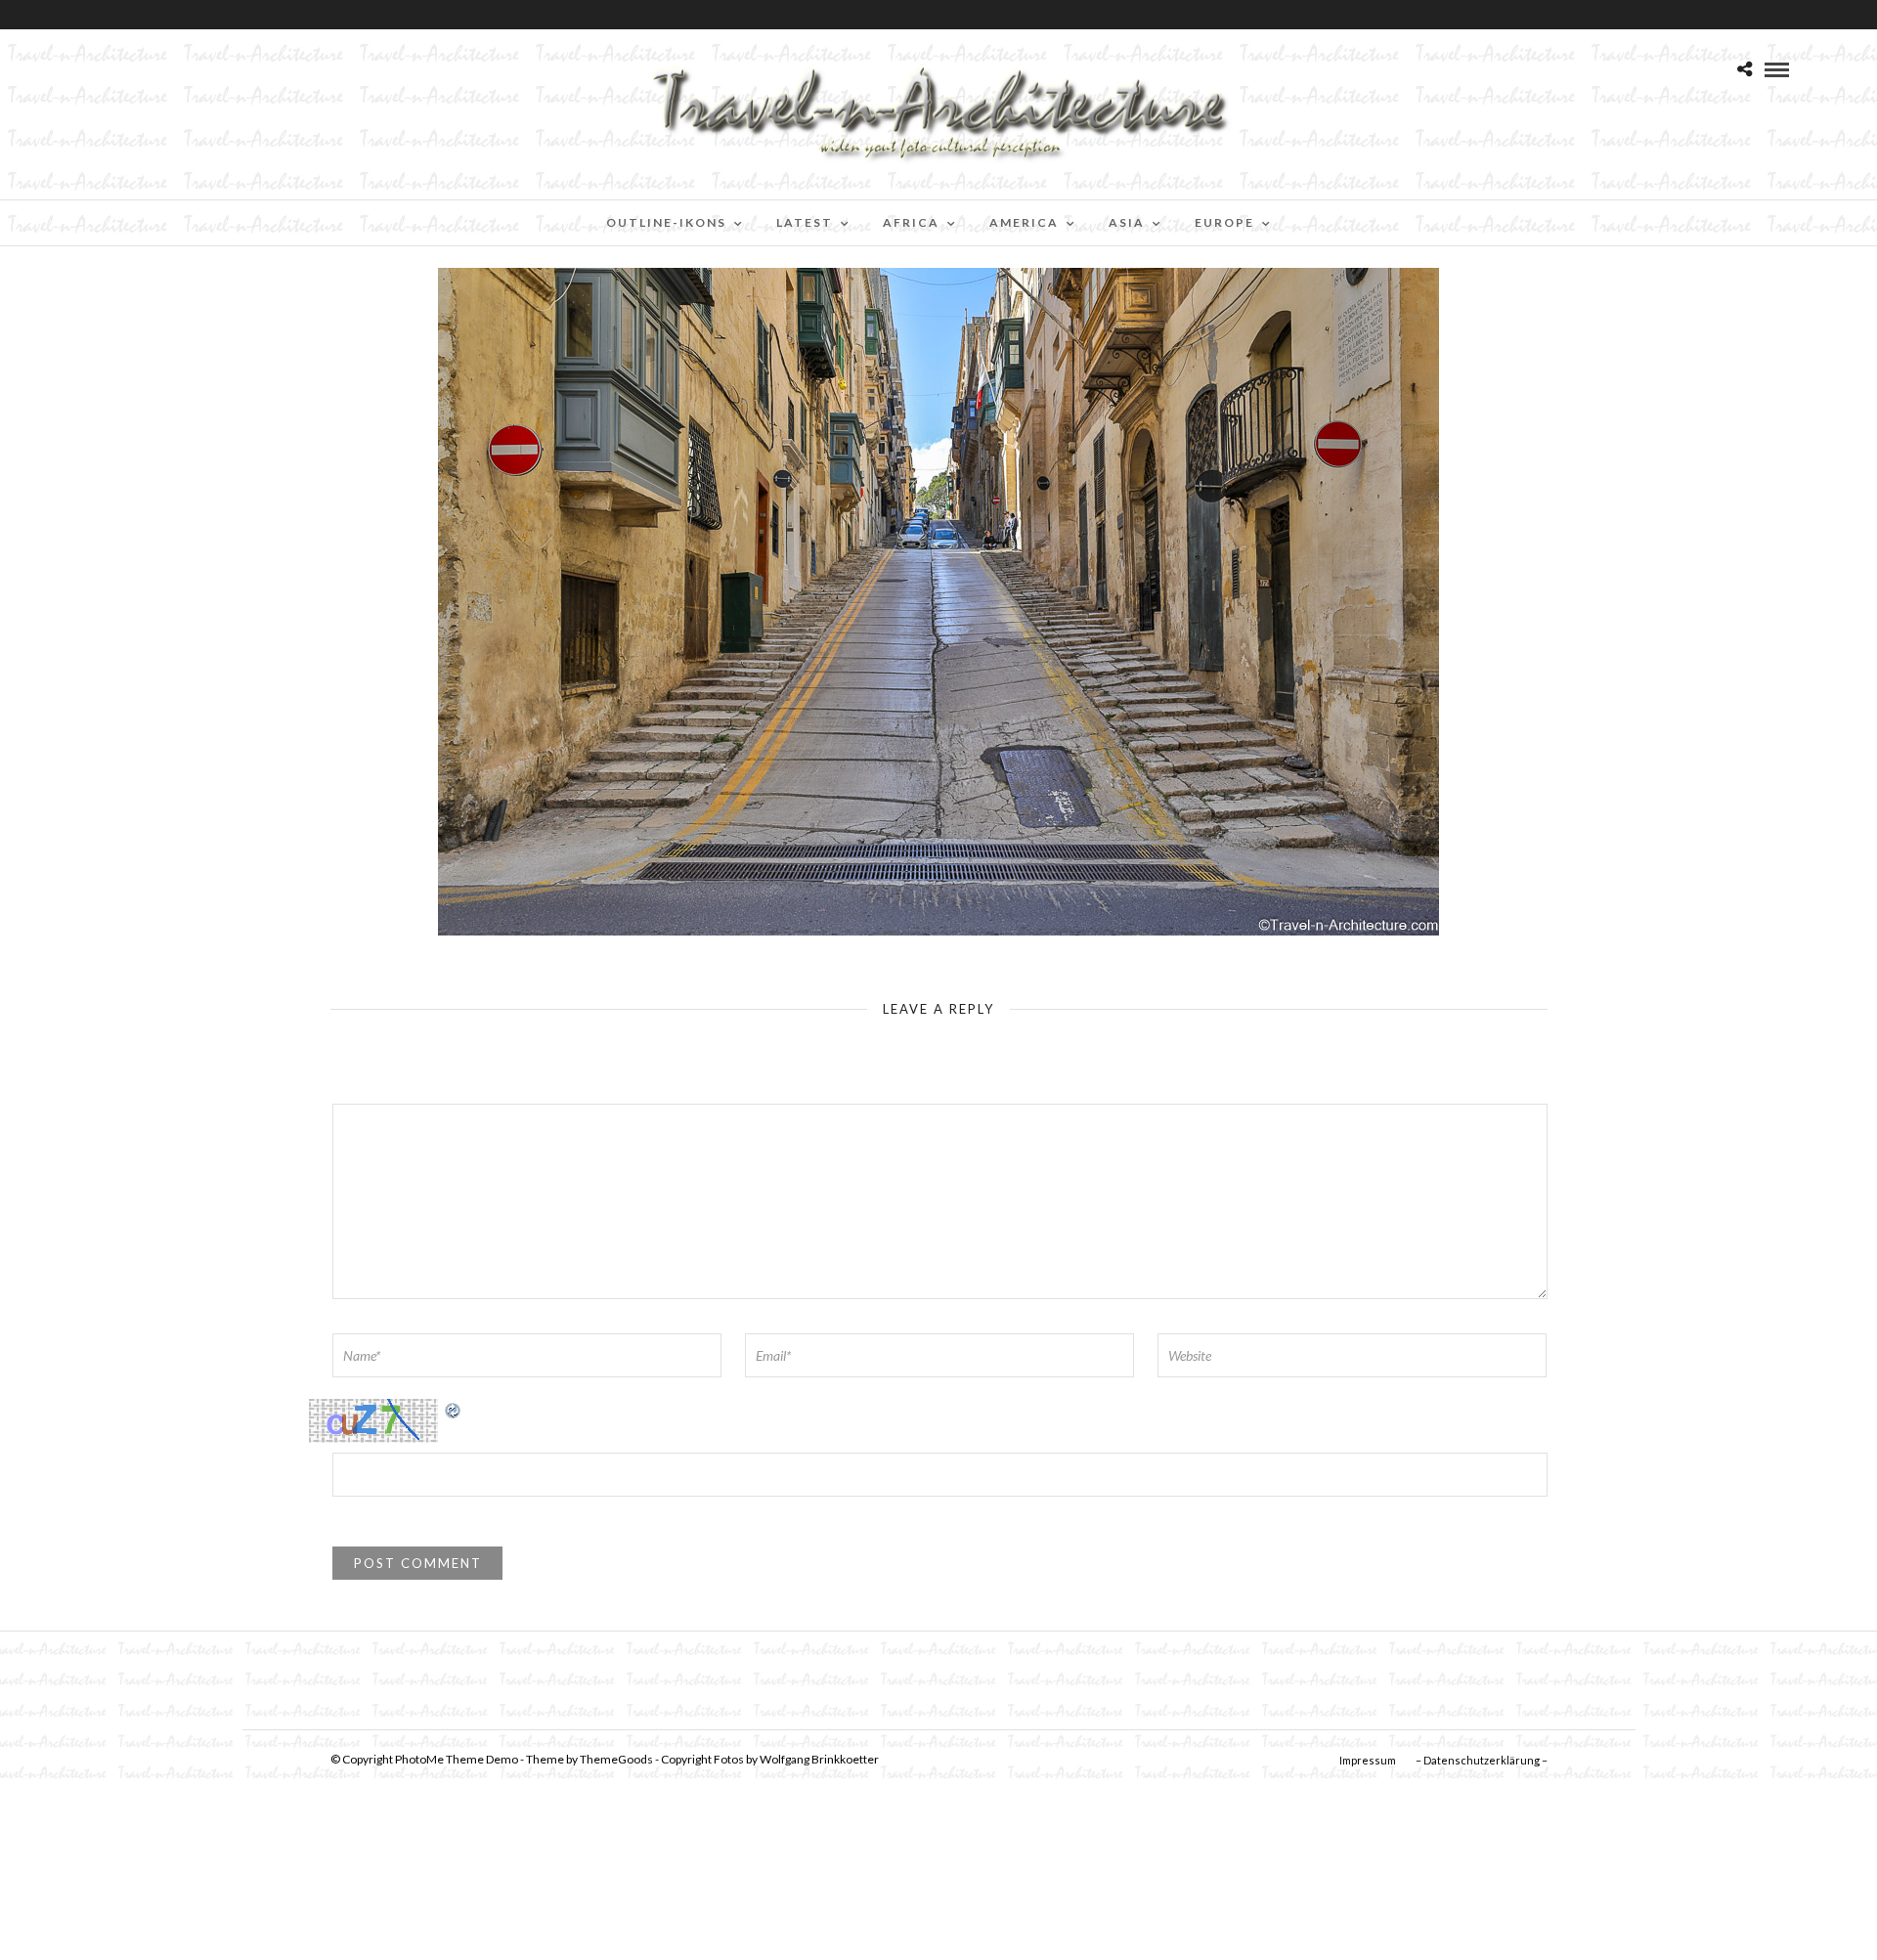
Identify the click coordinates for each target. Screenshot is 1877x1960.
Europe (1224, 222)
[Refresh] (454, 1409)
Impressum (1368, 1760)
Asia (1127, 222)
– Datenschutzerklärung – (1482, 1760)
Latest (805, 222)
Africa (911, 222)
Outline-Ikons (666, 222)
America (1024, 222)
